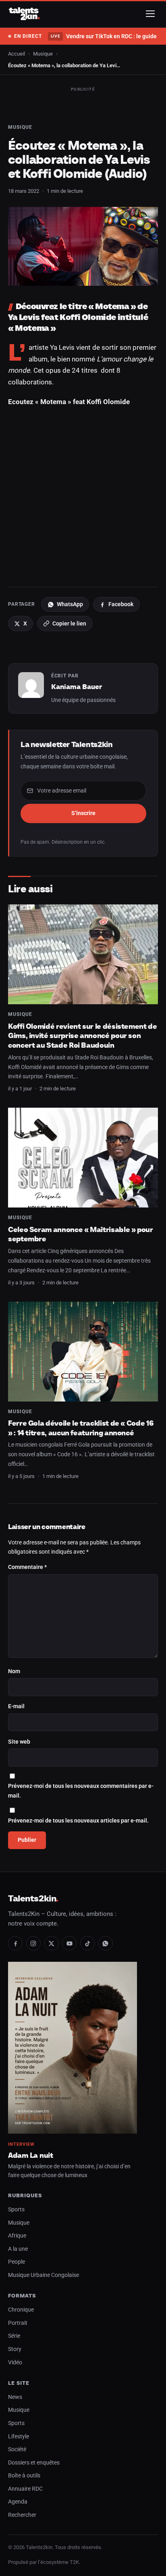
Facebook (121, 604)
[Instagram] (33, 1943)
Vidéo (15, 2362)
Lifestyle (19, 2437)
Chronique (21, 2310)
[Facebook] (15, 1943)
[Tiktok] (87, 1943)
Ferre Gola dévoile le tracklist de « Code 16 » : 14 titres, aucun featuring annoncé (81, 1428)
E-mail (16, 1706)
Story (15, 2349)
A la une (18, 2249)
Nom (14, 1671)
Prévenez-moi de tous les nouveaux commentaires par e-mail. (81, 1791)
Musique (43, 54)
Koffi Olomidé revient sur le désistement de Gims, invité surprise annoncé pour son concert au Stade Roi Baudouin (83, 1036)
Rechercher (22, 2515)
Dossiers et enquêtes (34, 2463)
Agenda (18, 2502)
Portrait (18, 2323)
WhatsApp (70, 604)
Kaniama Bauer (77, 687)
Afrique (17, 2236)
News (15, 2397)
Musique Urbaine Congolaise (44, 2275)
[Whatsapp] (106, 1943)
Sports (16, 2210)
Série (14, 2336)
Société (17, 2449)
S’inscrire (83, 813)
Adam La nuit (31, 2155)
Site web (19, 1742)
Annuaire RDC (25, 2489)
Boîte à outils (24, 2476)
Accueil (17, 54)
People (17, 2262)
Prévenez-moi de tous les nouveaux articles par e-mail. (78, 1821)
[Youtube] (69, 1943)
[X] (52, 1943)
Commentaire (27, 1567)
